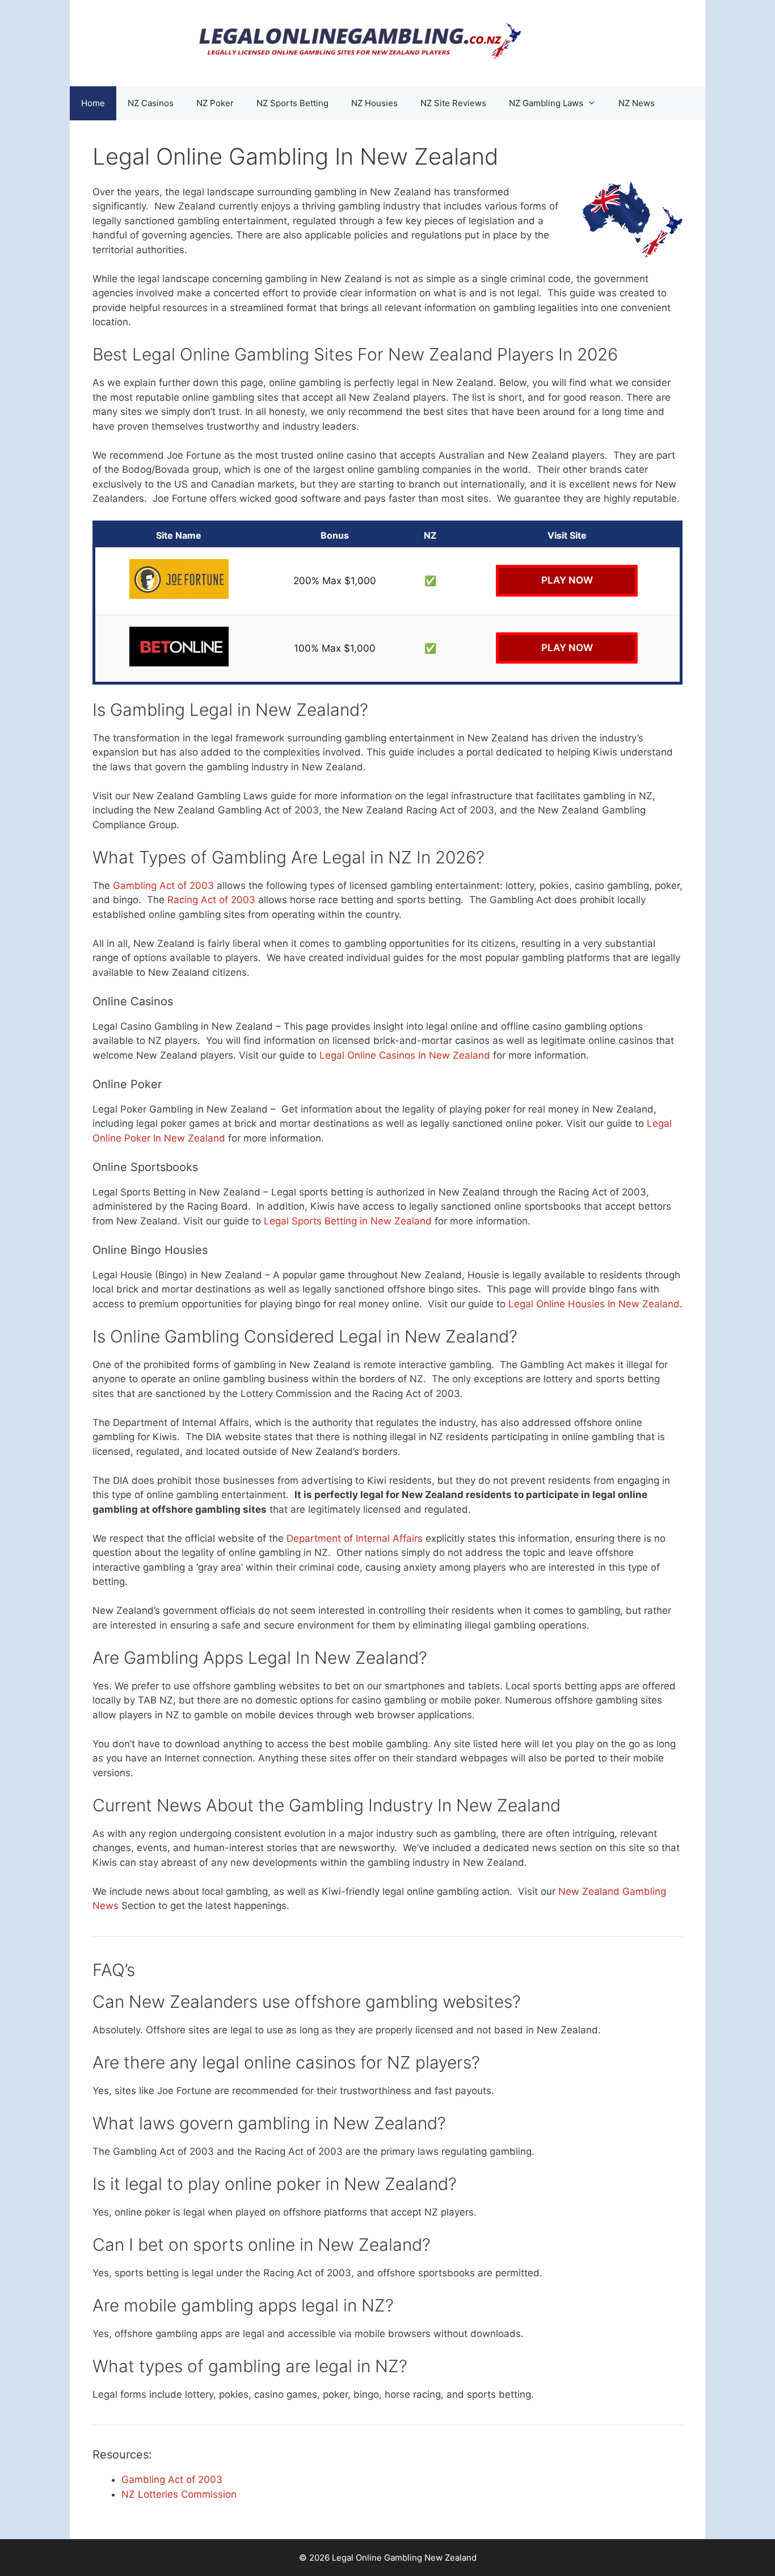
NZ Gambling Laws (546, 103)
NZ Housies (374, 103)
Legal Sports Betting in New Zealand (348, 1221)
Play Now (567, 580)
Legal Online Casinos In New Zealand (405, 1055)
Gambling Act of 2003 (163, 886)
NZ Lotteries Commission (179, 2494)
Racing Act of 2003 (211, 900)
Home (93, 103)
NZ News (637, 103)
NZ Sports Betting (292, 103)
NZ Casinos (151, 103)
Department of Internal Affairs (355, 1538)
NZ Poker (215, 103)
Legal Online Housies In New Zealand (594, 1304)
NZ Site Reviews (453, 103)
